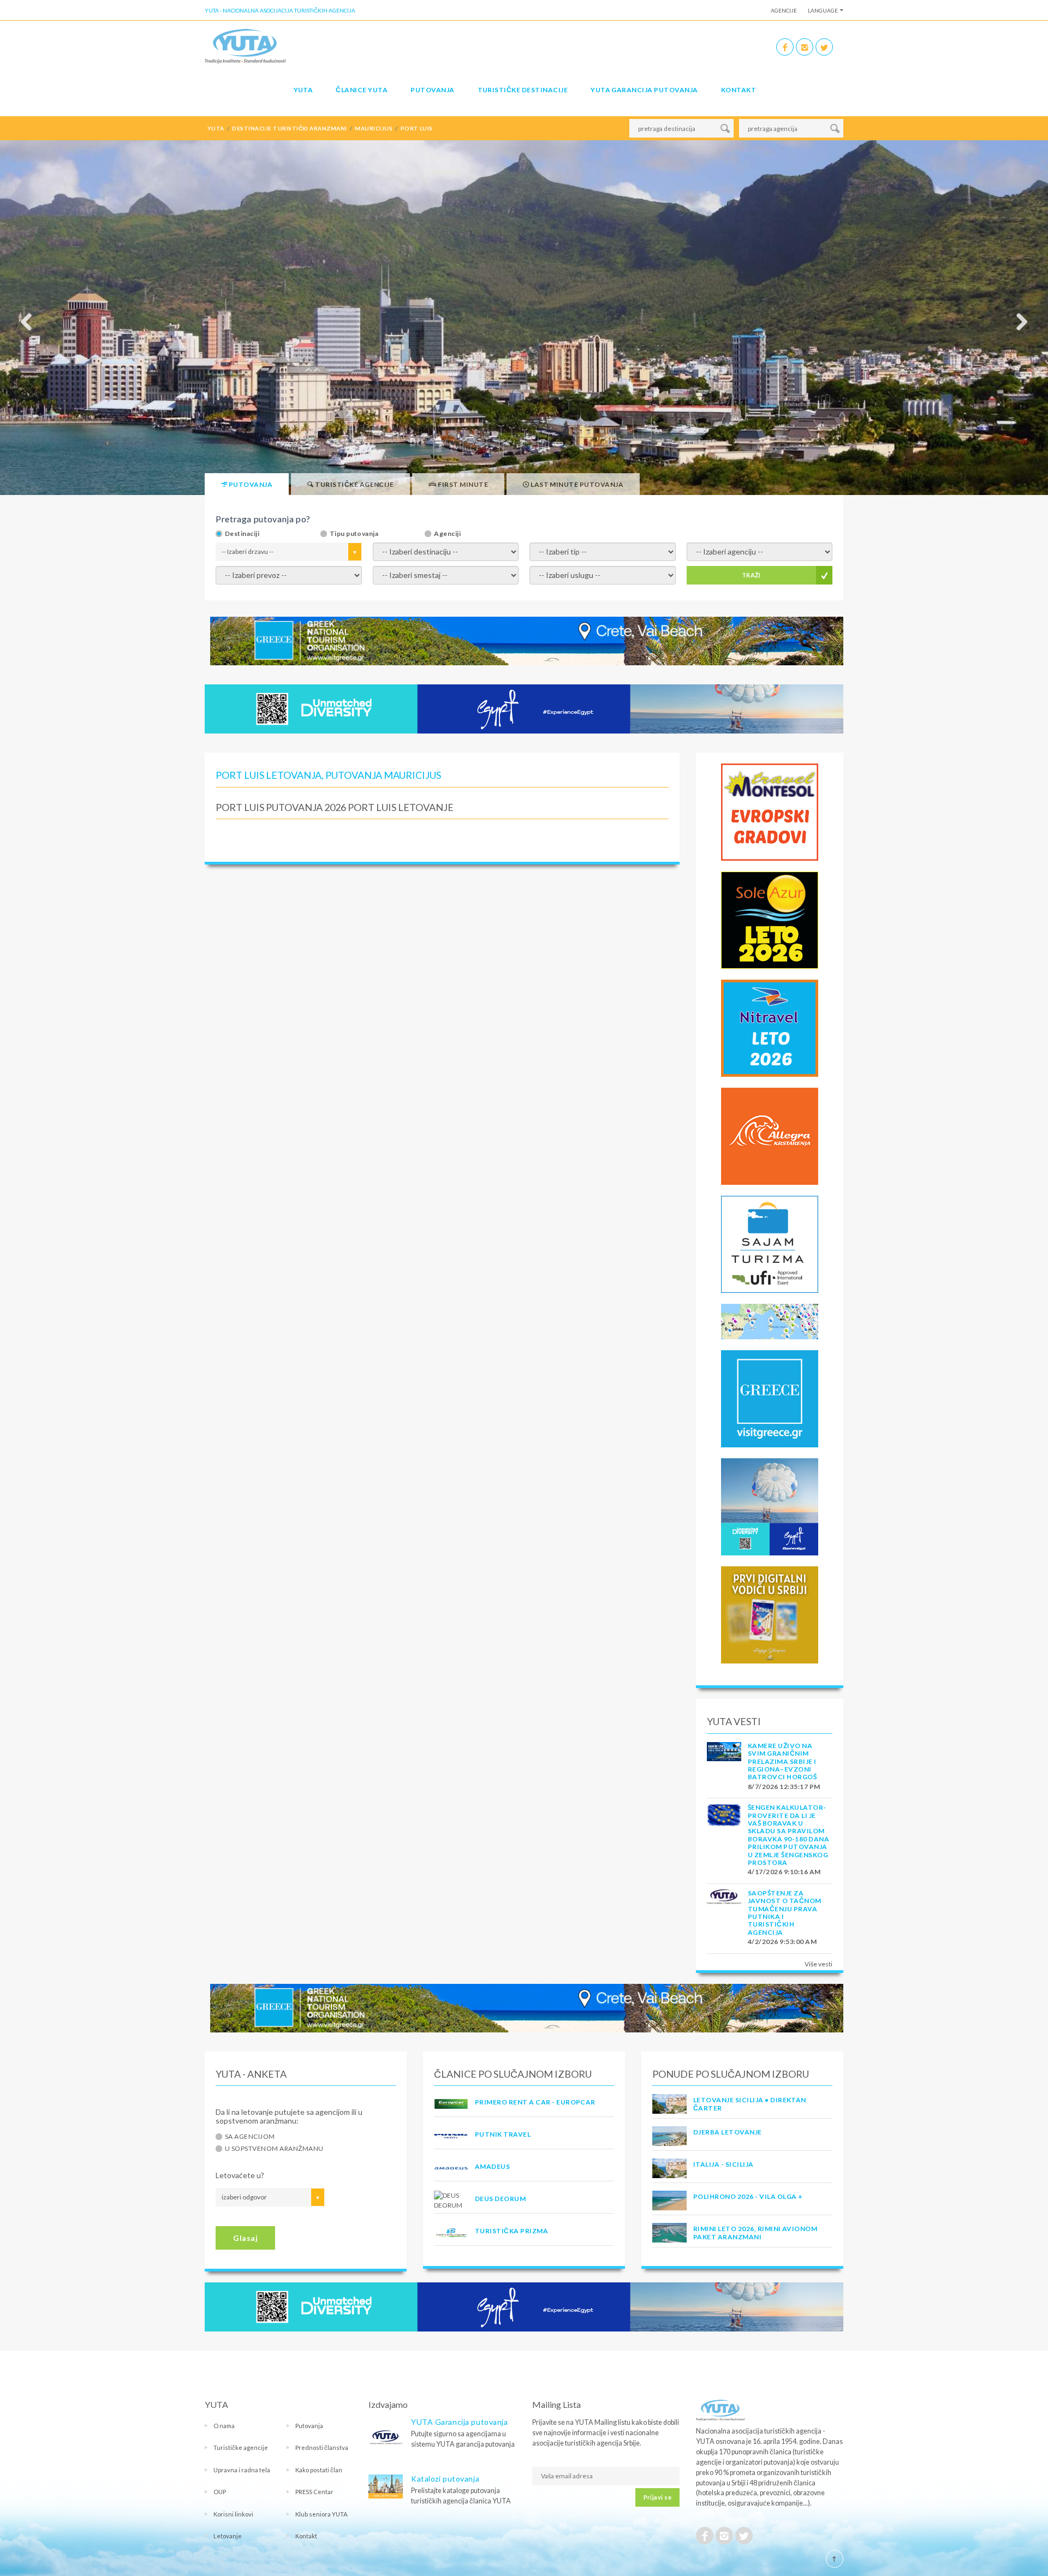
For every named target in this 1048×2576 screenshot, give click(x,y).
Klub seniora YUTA (321, 2514)
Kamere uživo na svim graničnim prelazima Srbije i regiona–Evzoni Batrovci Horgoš (782, 1761)
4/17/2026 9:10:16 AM (784, 1872)
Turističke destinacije (523, 90)
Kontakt (739, 90)
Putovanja (432, 90)
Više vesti (818, 1964)
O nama (224, 2426)
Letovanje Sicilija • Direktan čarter (750, 2104)
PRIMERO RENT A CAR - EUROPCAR (535, 2102)
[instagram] (805, 47)
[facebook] (785, 47)
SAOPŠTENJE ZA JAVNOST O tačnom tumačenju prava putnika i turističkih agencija (785, 1913)
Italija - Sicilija (724, 2164)
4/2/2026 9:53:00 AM (782, 1942)
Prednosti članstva (322, 2447)
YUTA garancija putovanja (644, 90)
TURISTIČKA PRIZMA (511, 2231)
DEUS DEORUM (500, 2199)
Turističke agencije (241, 2447)
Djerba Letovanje (728, 2132)
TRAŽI (751, 575)
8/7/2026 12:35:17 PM (784, 1787)
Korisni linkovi (233, 2514)
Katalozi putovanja (445, 2479)
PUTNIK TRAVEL (503, 2134)
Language (823, 10)
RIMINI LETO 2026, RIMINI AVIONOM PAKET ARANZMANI (755, 2232)
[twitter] (824, 47)
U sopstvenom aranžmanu (274, 2149)
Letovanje (228, 2536)
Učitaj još (442, 839)
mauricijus (374, 128)
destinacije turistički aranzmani (289, 128)
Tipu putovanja (354, 534)
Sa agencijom (250, 2137)
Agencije (784, 10)
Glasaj (245, 2238)
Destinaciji (242, 534)
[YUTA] (245, 46)
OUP (220, 2492)
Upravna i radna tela (242, 2470)
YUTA (303, 90)
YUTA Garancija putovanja (459, 2422)
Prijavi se (657, 2497)
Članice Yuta (362, 90)
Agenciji (447, 534)
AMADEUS (492, 2166)
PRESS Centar (314, 2492)
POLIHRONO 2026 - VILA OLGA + (748, 2196)
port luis (417, 128)
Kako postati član (319, 2470)
